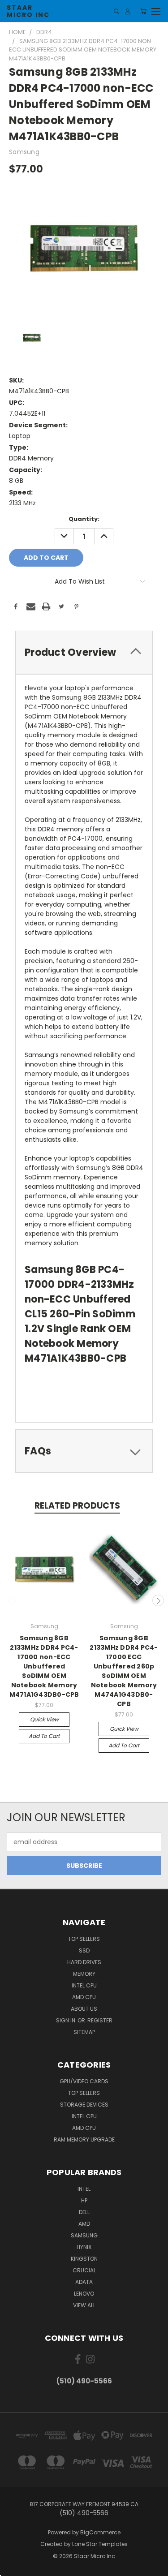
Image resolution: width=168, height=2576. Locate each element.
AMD (84, 2224)
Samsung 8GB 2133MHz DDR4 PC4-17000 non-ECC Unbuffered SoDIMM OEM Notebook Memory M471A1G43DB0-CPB (44, 1666)
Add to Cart (44, 1736)
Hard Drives (84, 1962)
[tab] (84, 652)
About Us (84, 2009)
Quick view (44, 1719)
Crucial (84, 2270)
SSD (84, 1950)
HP (84, 2200)
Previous (10, 1600)
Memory (84, 1974)
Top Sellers (84, 1939)
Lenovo (84, 2294)
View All (84, 2305)
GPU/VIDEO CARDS (84, 2081)
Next (158, 1600)
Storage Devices (84, 2105)
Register (100, 2020)
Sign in (66, 2020)
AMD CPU (84, 1997)
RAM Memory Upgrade (84, 2139)
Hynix (84, 2247)
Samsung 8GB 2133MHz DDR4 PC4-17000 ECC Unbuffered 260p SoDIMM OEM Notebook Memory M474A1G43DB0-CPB (124, 1671)
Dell (84, 2212)
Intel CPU (84, 1985)
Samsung (84, 2235)
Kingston (84, 2259)
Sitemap (84, 2032)
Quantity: (84, 519)
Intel (84, 2189)
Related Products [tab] (77, 1506)
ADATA (84, 2282)
